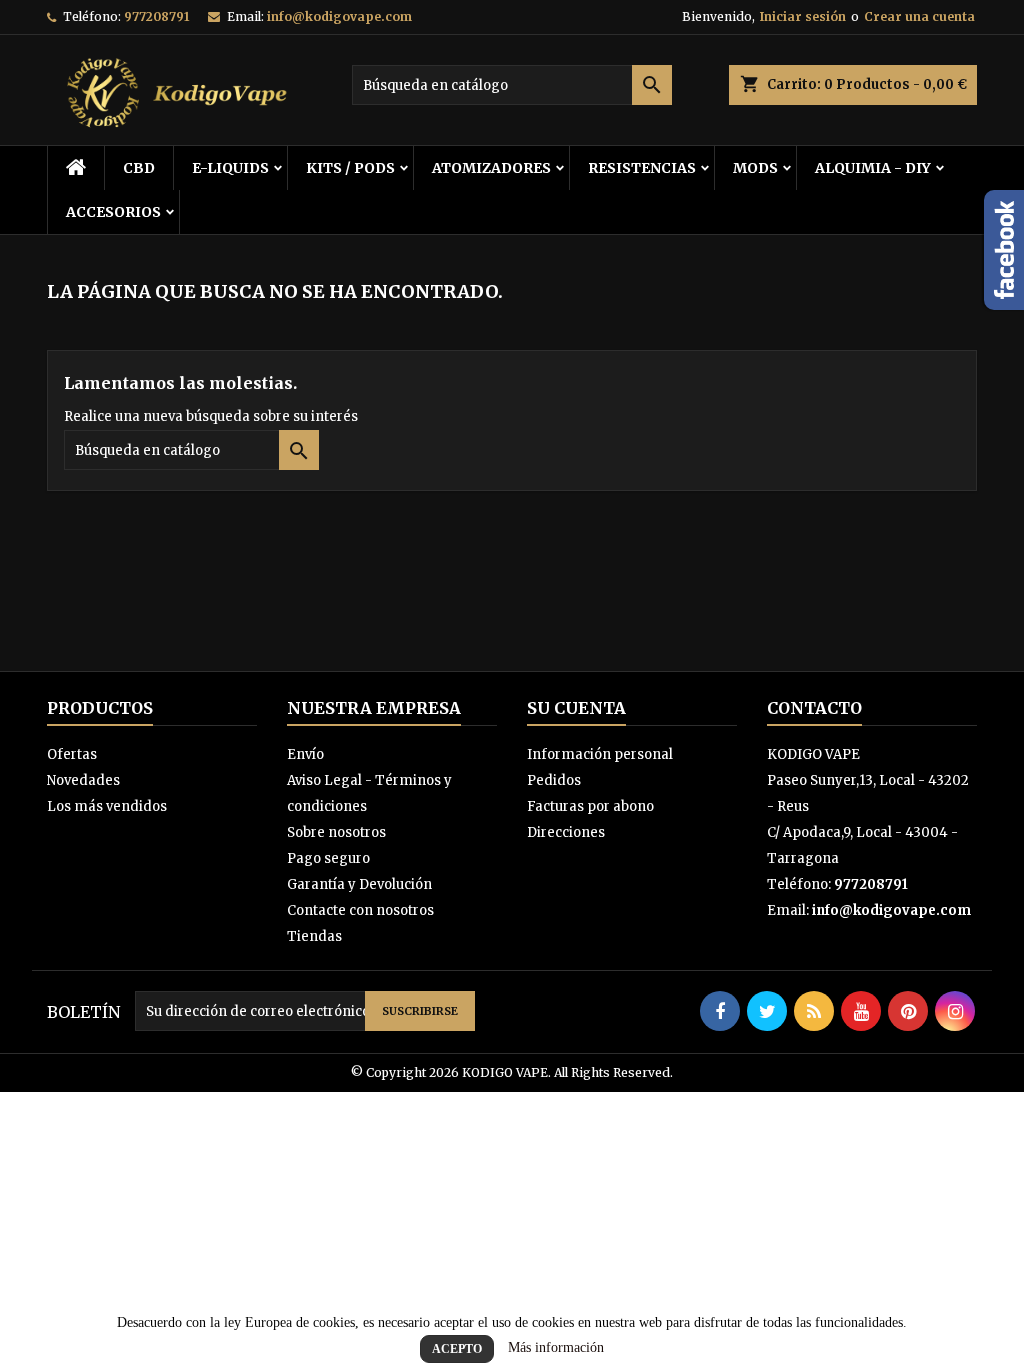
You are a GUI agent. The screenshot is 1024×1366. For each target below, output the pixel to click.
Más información (556, 1347)
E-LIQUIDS (230, 168)
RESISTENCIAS (642, 168)
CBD (139, 168)
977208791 (156, 16)
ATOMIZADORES (491, 168)
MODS (755, 168)
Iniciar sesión (803, 16)
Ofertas (72, 754)
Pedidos (554, 780)
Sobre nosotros (336, 832)
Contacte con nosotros (360, 910)
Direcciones (566, 832)
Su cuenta (576, 708)
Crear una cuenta (919, 16)
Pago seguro (328, 858)
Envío (305, 754)
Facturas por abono (590, 806)
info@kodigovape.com (339, 16)
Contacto (814, 708)
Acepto (457, 1349)
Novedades (83, 780)
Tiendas (314, 936)
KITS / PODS (350, 168)
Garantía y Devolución (359, 884)
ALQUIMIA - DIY (873, 168)
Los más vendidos (107, 806)
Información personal (600, 754)
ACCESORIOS (113, 212)
